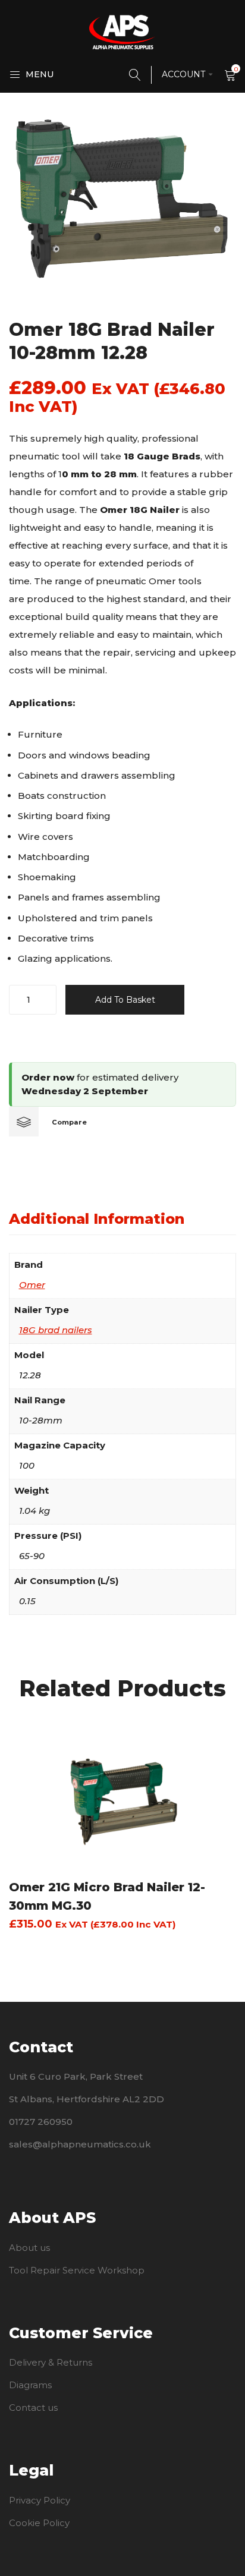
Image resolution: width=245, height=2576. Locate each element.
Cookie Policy (39, 2523)
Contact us (33, 2407)
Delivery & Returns (51, 2362)
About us (29, 2248)
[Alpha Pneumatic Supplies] (122, 32)
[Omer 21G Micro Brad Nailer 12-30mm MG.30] (122, 1798)
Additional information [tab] (97, 1219)
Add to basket (125, 1000)
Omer (32, 1285)
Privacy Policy (40, 2500)
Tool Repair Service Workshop (77, 2270)
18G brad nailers (56, 1330)
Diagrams (30, 2385)
